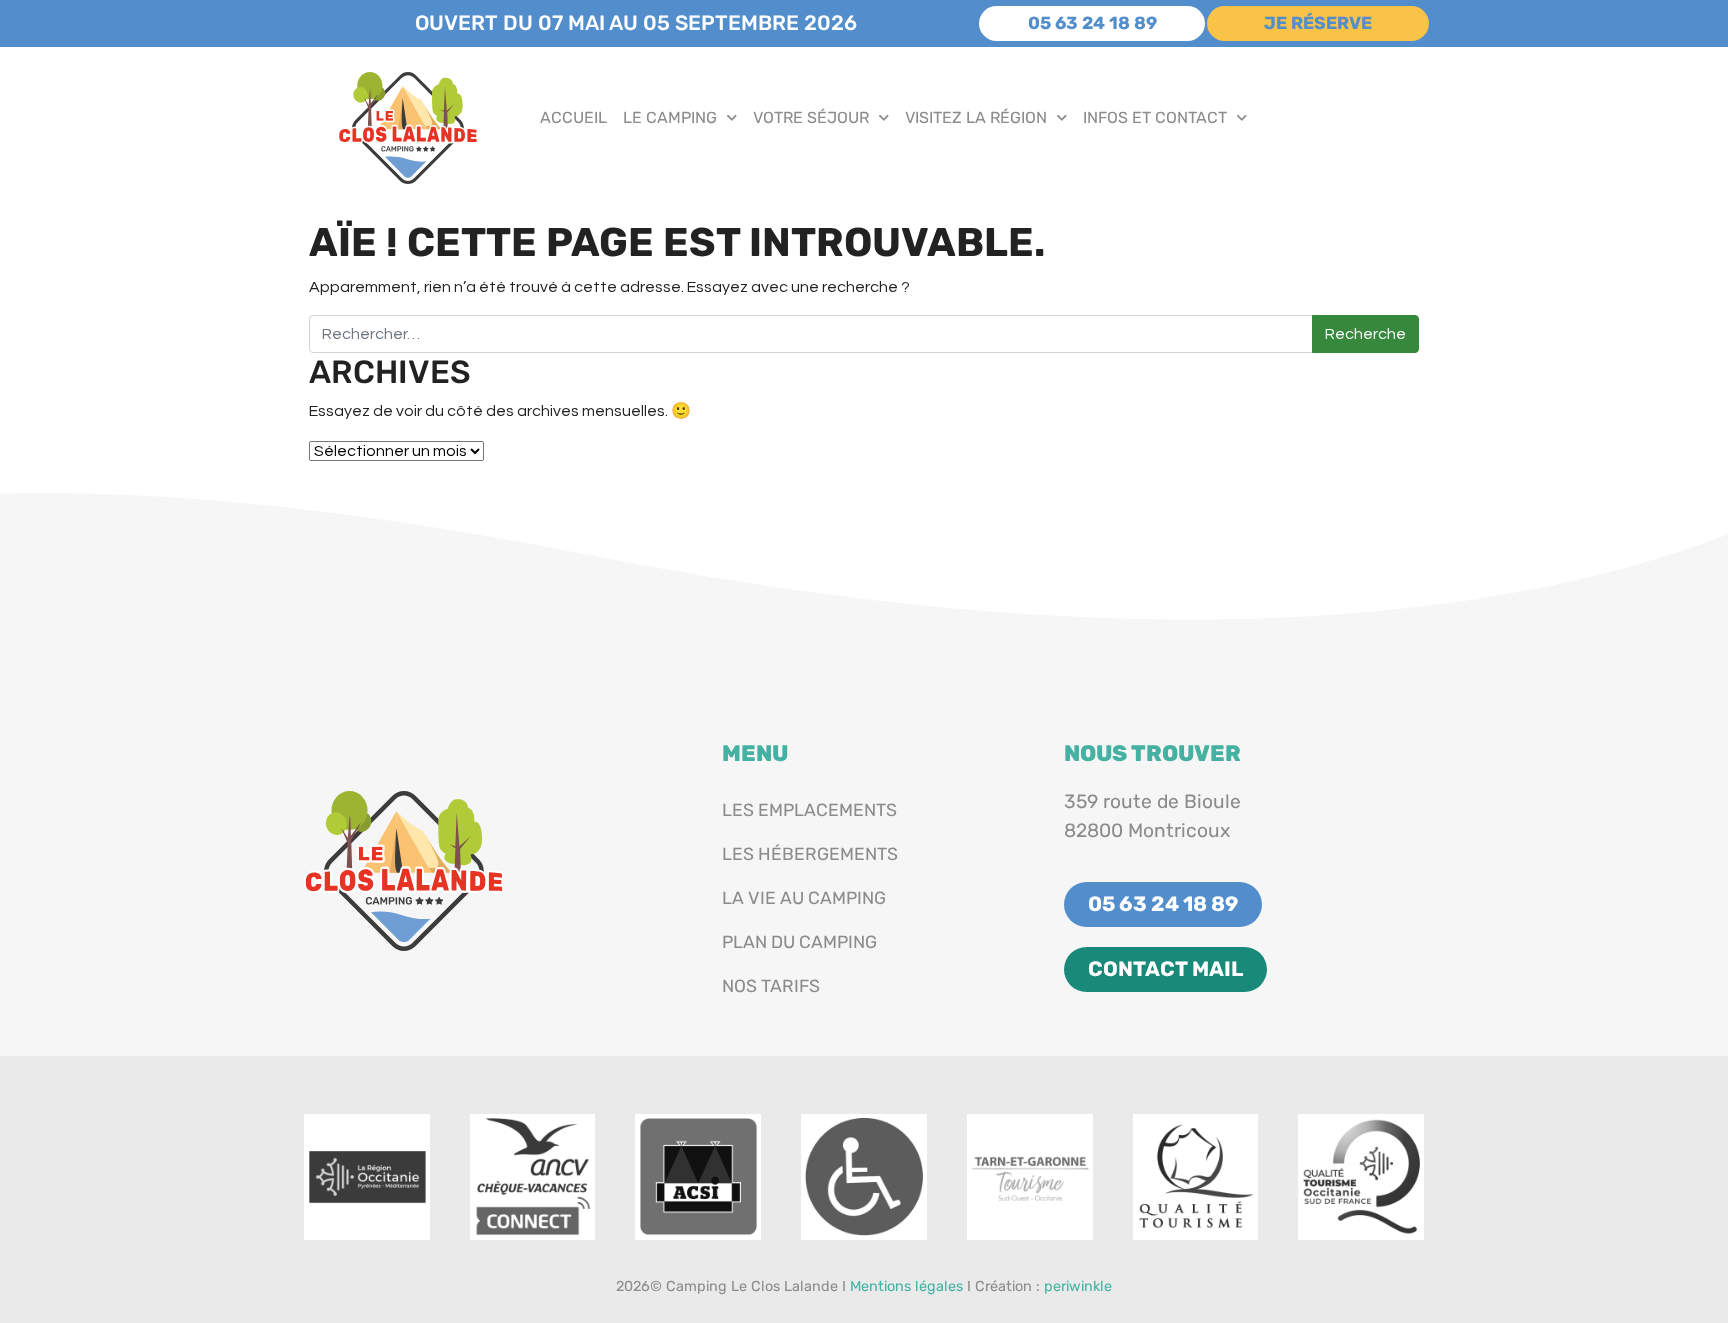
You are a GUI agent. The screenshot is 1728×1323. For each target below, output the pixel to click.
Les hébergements (810, 854)
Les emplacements (809, 810)
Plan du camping (799, 942)
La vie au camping (804, 898)
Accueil (573, 117)
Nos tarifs (771, 986)
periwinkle (1078, 1286)
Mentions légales (906, 1286)
